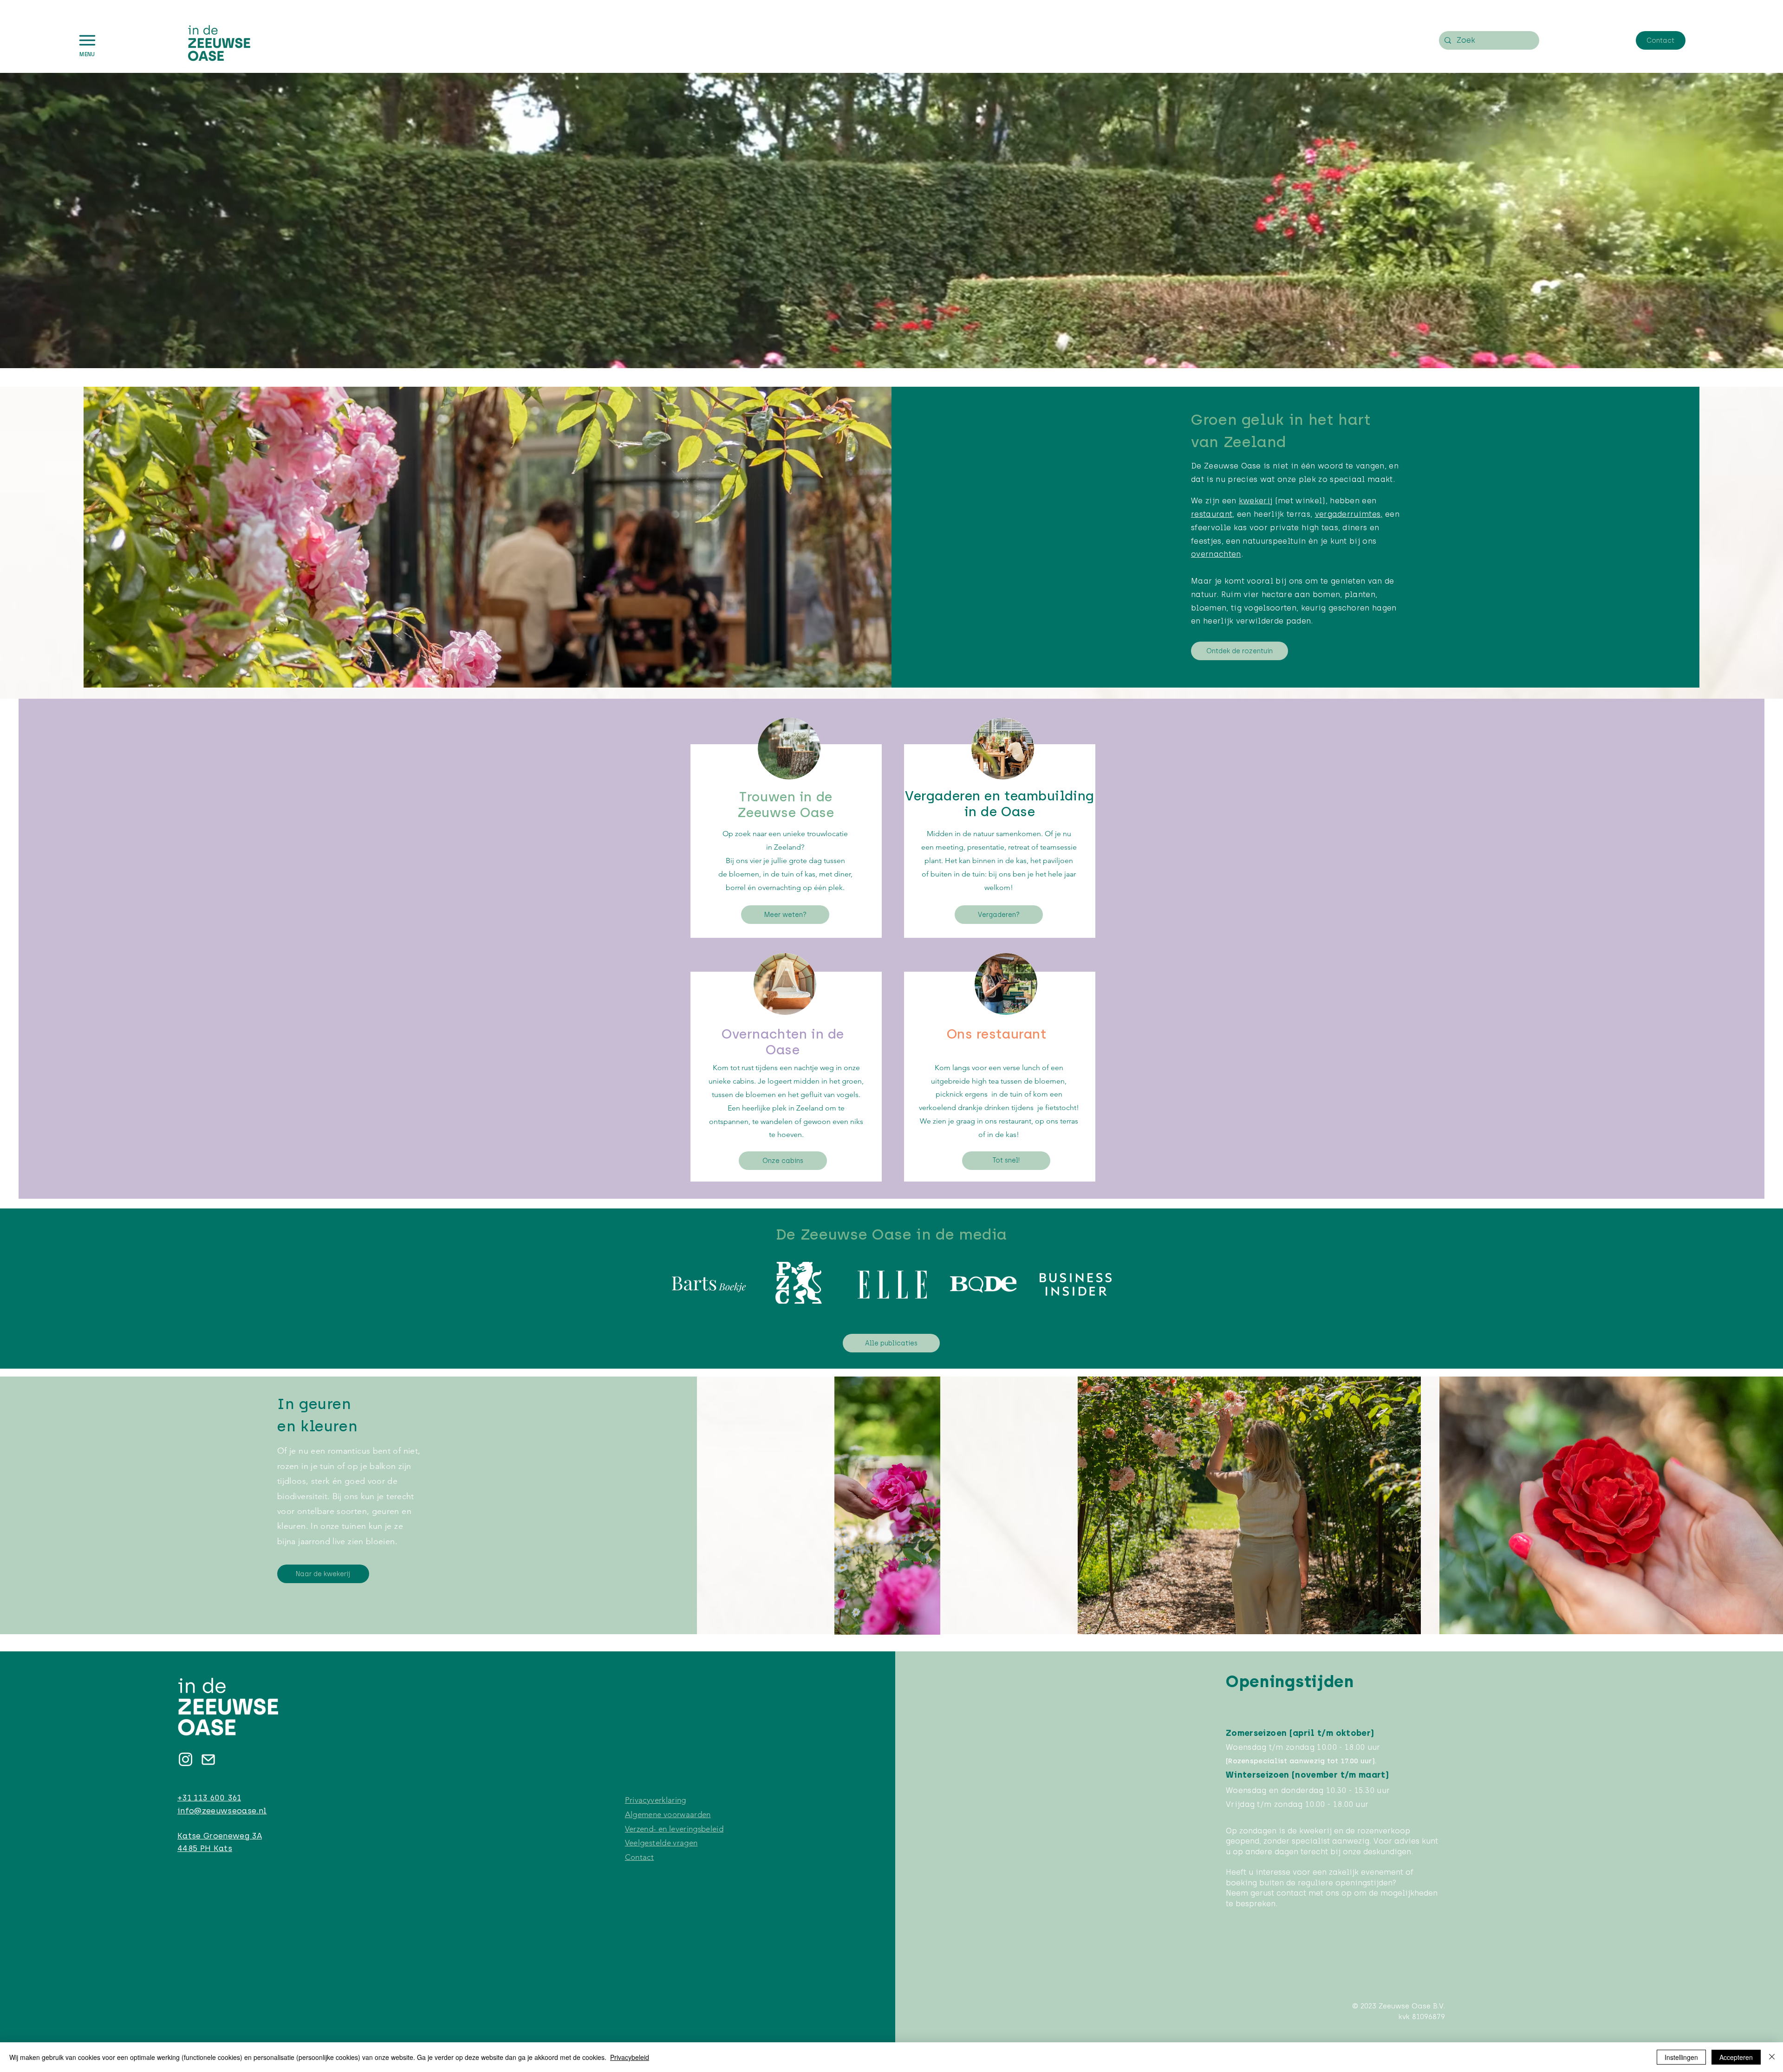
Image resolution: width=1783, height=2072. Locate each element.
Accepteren (1736, 2057)
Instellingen (1681, 2057)
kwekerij (1256, 501)
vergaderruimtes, (1349, 514)
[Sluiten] (1772, 2057)
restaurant (1212, 514)
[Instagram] (185, 1759)
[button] (87, 40)
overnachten (1216, 554)
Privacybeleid (630, 2057)
